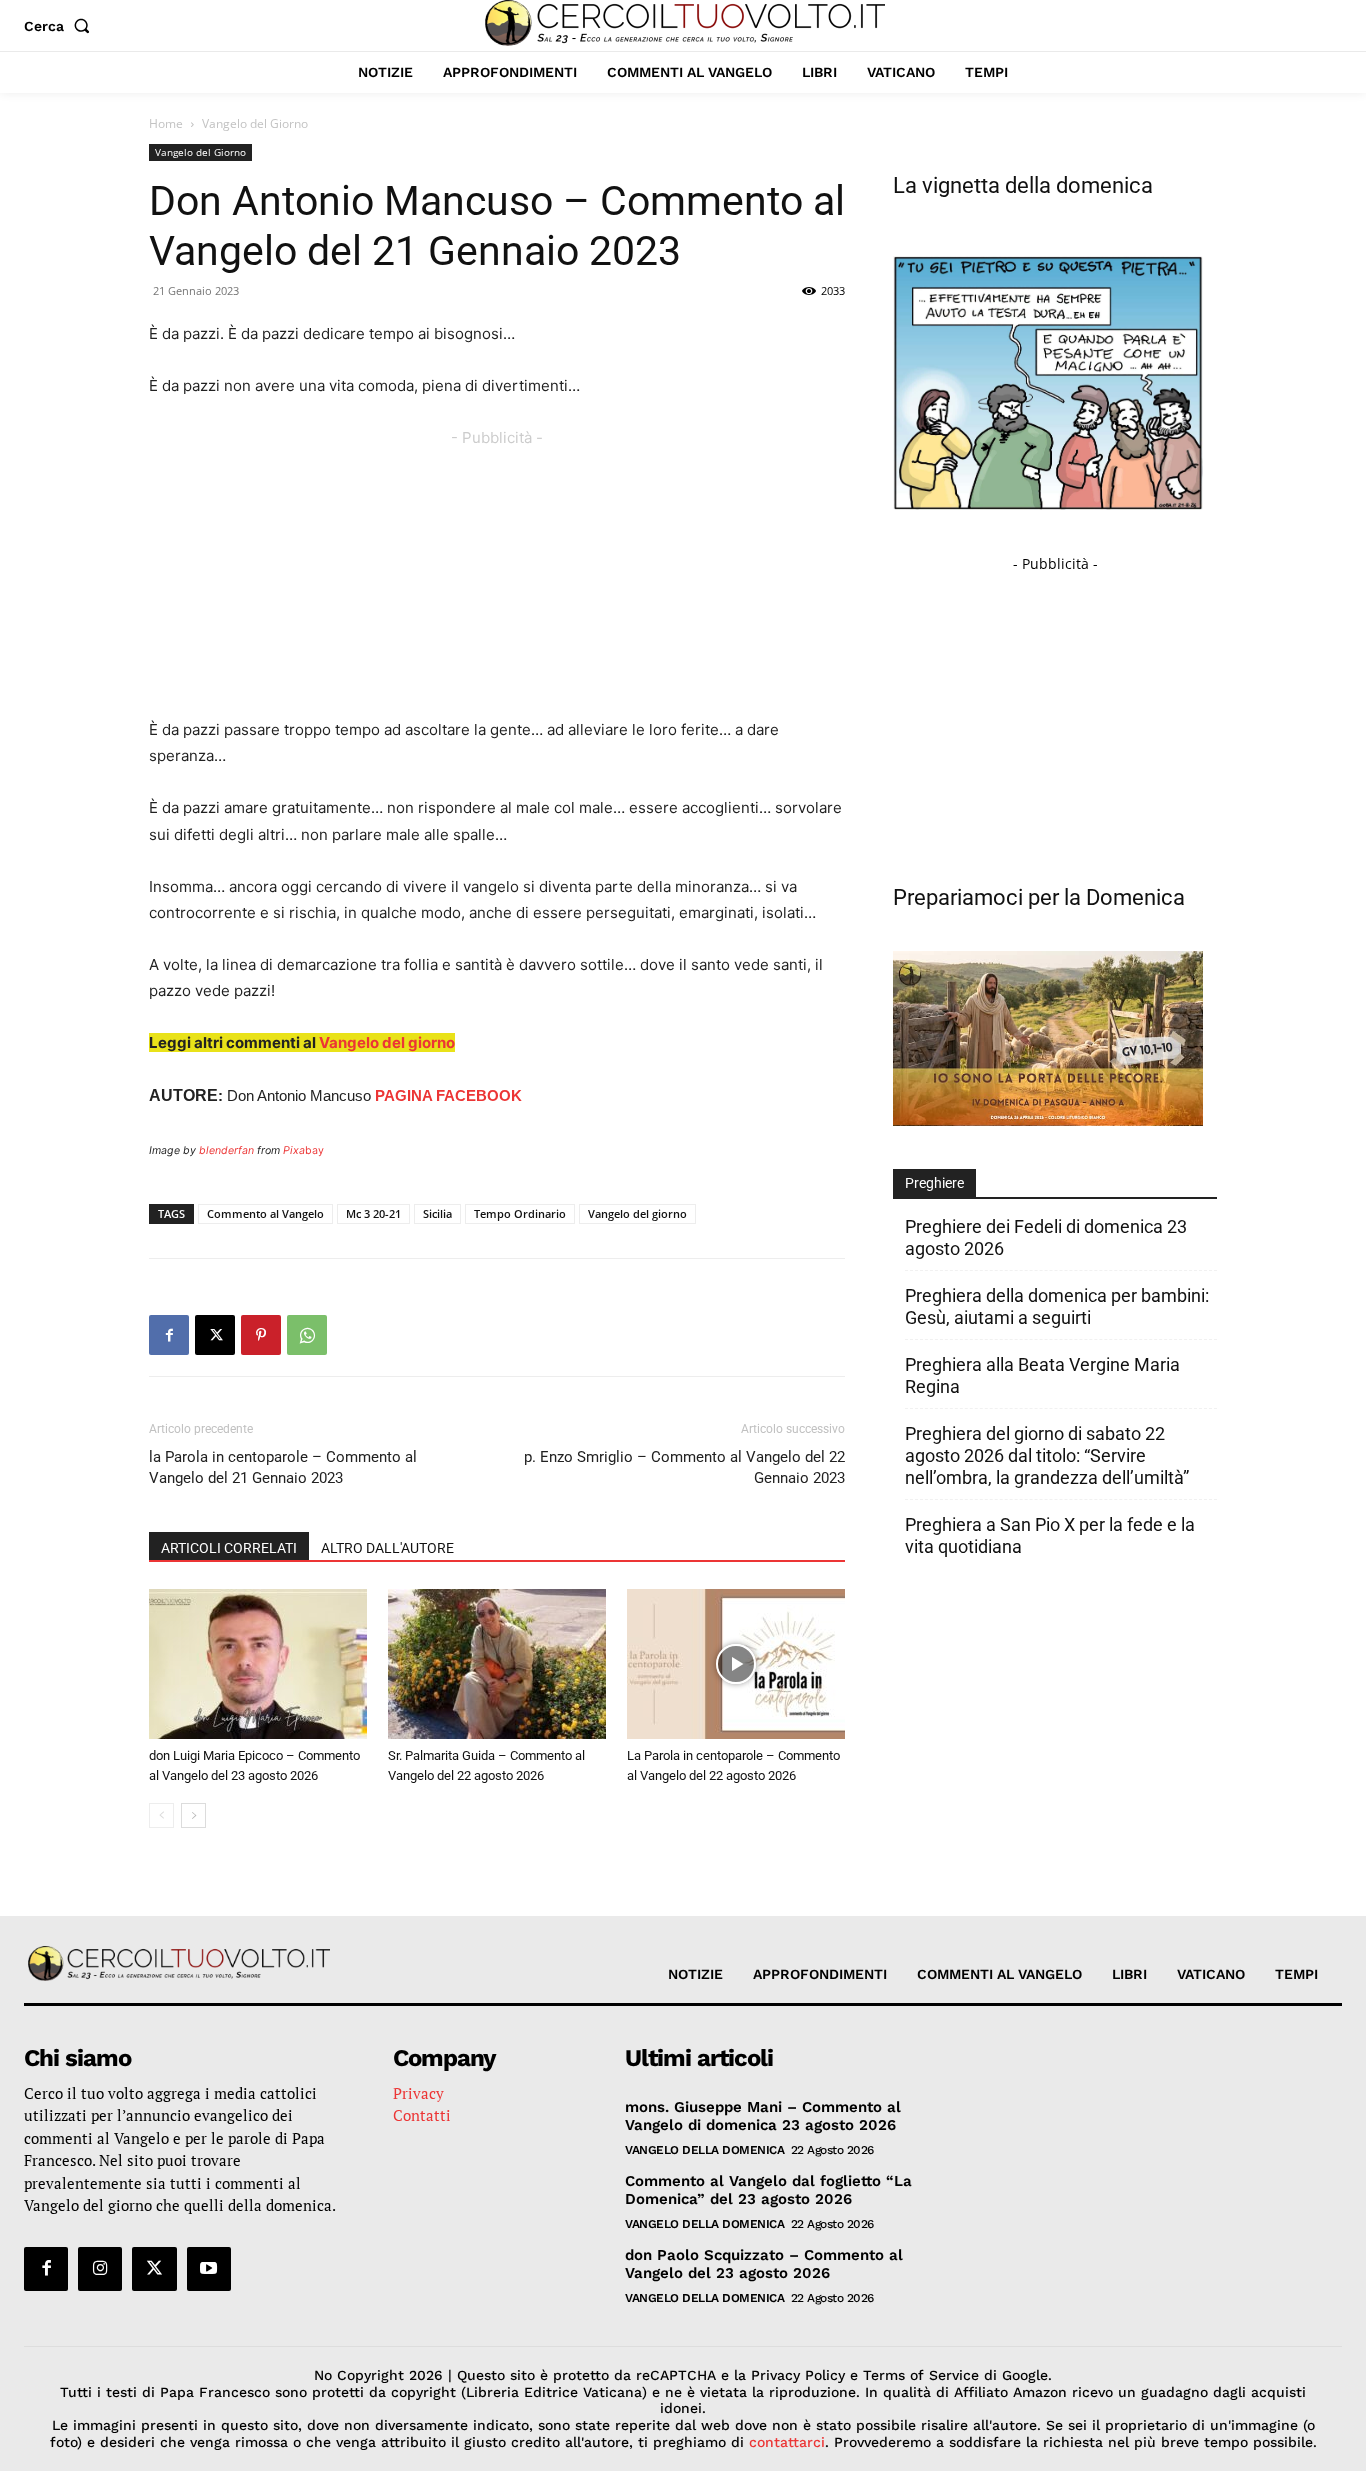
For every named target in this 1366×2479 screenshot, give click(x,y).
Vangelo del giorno (387, 1042)
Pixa (294, 1150)
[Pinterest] (261, 1335)
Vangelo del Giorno (200, 152)
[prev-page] (161, 1815)
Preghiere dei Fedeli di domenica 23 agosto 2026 (1046, 1237)
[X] (215, 1335)
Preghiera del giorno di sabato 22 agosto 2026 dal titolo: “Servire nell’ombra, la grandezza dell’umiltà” (1047, 1455)
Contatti (422, 2115)
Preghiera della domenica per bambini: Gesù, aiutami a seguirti (1057, 1306)
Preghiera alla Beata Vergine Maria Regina (1042, 1375)
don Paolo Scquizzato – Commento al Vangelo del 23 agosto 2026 (764, 2264)
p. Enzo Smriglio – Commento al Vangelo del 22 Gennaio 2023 (684, 1467)
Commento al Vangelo (265, 1213)
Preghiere (934, 1183)
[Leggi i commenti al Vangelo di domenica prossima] (1048, 1120)
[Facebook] (169, 1335)
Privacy (418, 2093)
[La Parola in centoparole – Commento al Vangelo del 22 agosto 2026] (736, 1664)
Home (166, 123)
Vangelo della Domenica (704, 2150)
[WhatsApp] (307, 1335)
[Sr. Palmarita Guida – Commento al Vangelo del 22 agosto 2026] (497, 1664)
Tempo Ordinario (520, 1213)
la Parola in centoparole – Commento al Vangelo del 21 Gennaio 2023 (283, 1467)
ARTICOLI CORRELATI (229, 1548)
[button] (61, 26)
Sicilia (437, 1213)
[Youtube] (209, 2269)
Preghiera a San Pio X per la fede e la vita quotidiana (1050, 1535)
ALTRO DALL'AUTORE (387, 1548)
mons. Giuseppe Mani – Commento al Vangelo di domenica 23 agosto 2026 (763, 2116)
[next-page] (193, 1815)
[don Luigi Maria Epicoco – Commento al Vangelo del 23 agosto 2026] (258, 1664)
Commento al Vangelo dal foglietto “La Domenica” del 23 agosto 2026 (768, 2190)
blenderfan (226, 1150)
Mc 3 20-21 (373, 1213)
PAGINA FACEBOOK (448, 1095)
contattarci (787, 2442)
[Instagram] (100, 2269)
